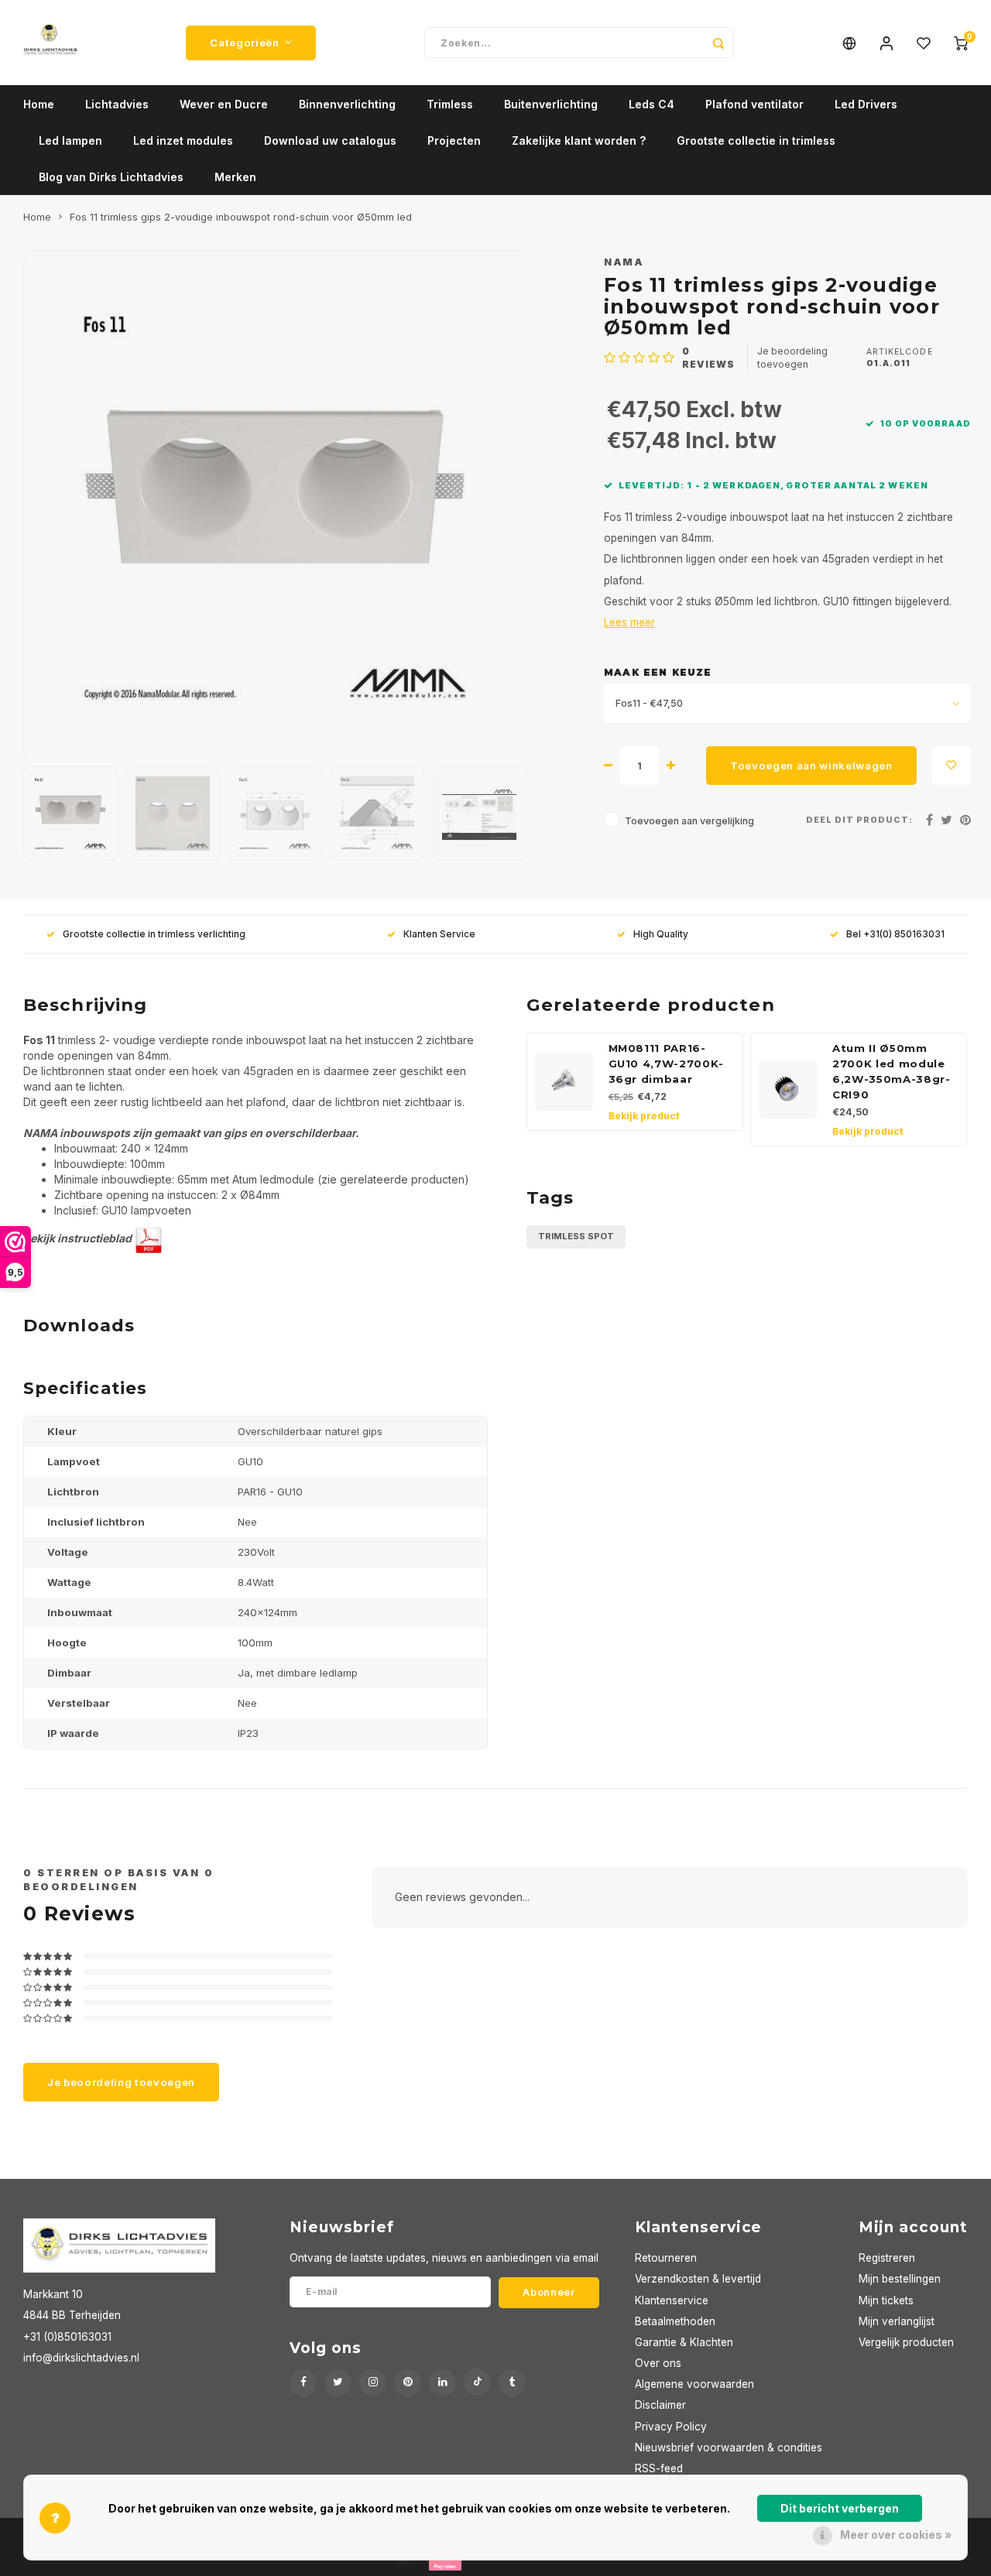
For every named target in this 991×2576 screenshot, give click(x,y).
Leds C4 (652, 104)
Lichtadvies (117, 104)
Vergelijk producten (906, 2342)
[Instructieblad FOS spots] (149, 1238)
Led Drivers (866, 104)
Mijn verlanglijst (897, 2321)
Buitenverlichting (551, 104)
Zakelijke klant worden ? (579, 140)
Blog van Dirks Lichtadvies (111, 177)
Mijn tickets (886, 2300)
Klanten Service (439, 934)
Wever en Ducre (224, 104)
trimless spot (576, 1236)
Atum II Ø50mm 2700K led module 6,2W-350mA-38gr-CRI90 (892, 1071)
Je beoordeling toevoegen (792, 358)
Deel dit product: (859, 820)
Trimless (450, 104)
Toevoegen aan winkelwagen (811, 766)
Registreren (887, 2258)
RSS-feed (659, 2468)
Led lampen (70, 140)
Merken (235, 177)
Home (39, 104)
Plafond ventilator (754, 104)
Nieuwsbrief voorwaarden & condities (729, 2448)
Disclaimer (660, 2405)
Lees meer (629, 622)
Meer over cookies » (896, 2535)
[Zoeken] (718, 43)
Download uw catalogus (330, 140)
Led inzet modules (183, 140)
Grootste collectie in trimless (756, 140)
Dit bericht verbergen (840, 2508)
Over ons (658, 2363)
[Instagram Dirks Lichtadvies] (373, 2383)
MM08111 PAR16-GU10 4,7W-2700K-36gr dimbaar (667, 1064)
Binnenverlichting (347, 104)
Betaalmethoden (675, 2321)
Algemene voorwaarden (694, 2384)
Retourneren (666, 2258)
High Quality (661, 934)
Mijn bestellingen (900, 2279)
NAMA (624, 262)
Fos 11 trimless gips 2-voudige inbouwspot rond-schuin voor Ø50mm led (241, 217)
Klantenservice (672, 2300)
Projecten (454, 140)
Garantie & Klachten (684, 2342)
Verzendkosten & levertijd (698, 2279)
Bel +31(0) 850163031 (895, 934)
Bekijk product (644, 1116)
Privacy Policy (671, 2427)
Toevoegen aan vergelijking (689, 821)
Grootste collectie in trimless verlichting (154, 934)
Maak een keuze (658, 672)
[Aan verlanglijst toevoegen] (952, 766)
